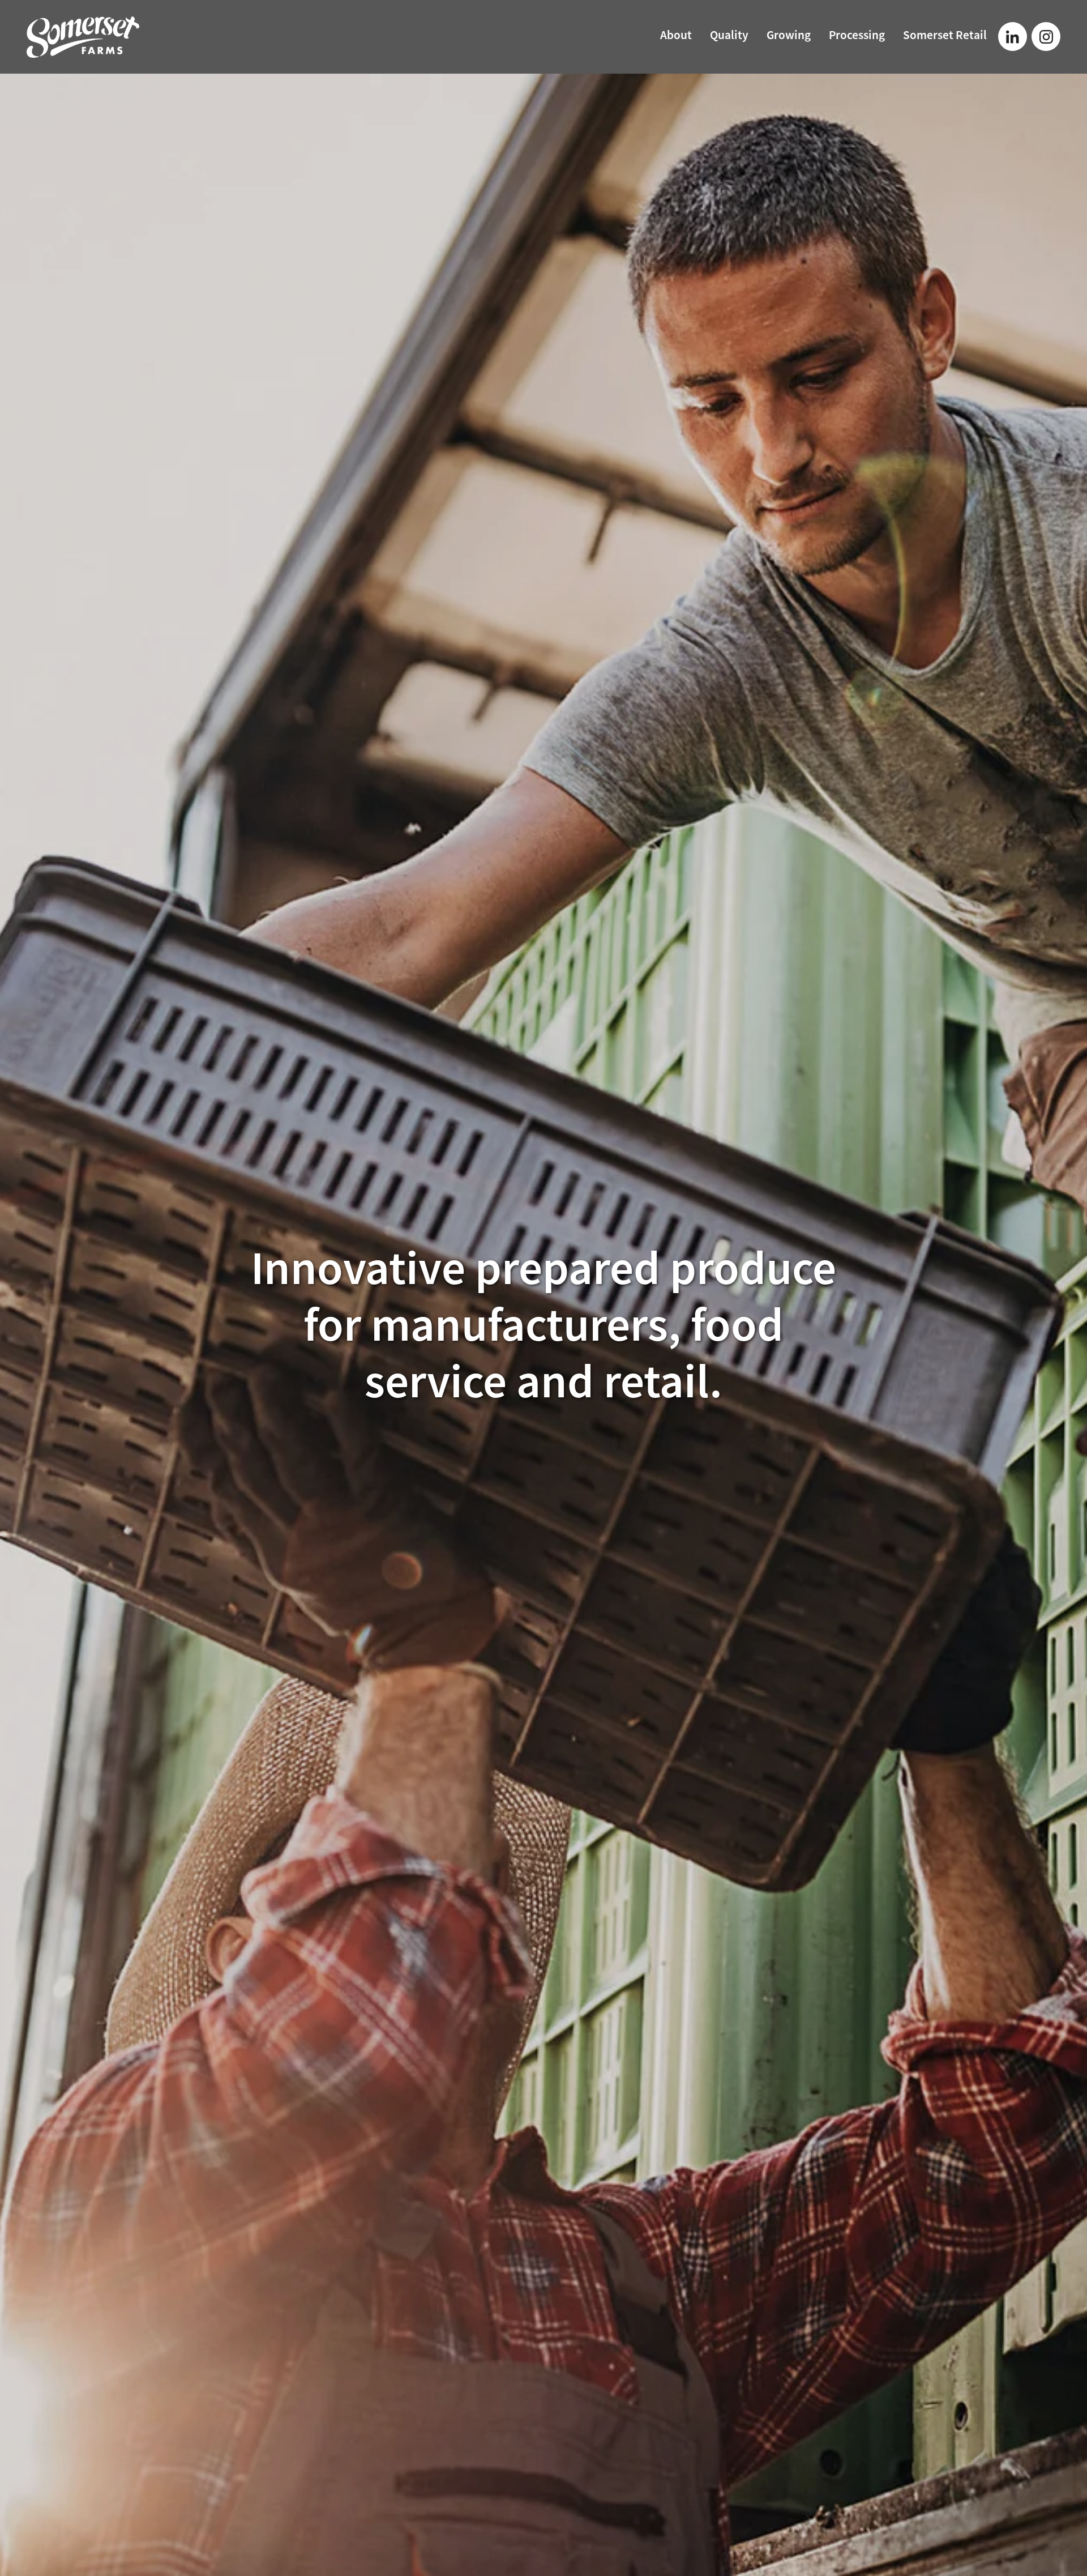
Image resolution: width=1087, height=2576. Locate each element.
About (676, 36)
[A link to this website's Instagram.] (1046, 37)
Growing (789, 36)
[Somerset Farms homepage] (130, 37)
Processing (857, 36)
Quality (729, 36)
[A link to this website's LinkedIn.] (1013, 37)
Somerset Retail (945, 36)
